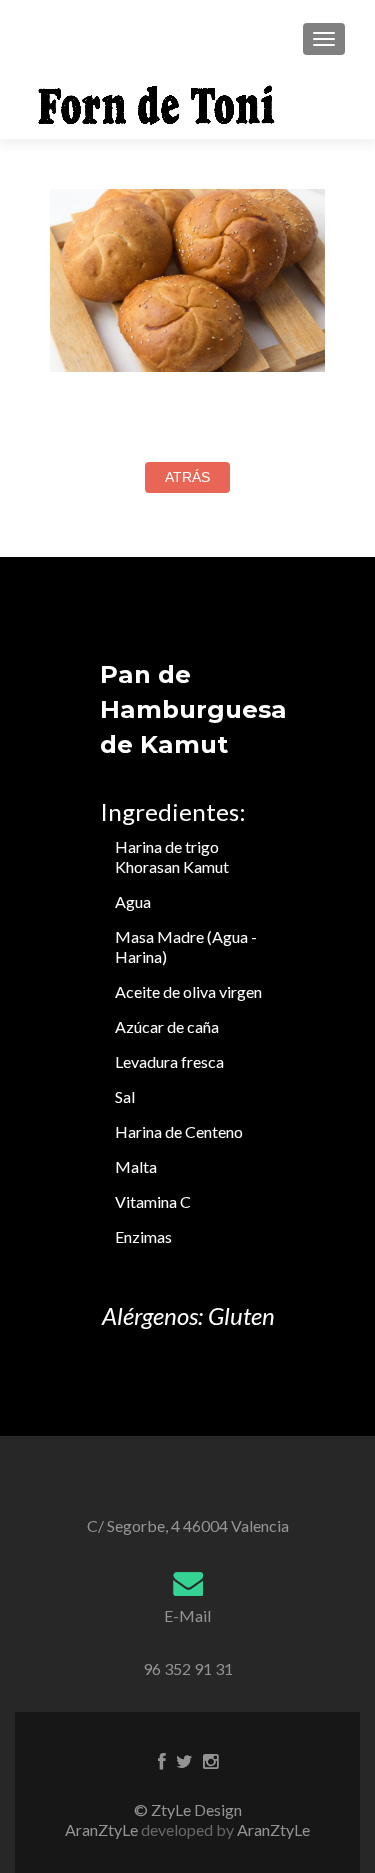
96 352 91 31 (188, 1668)
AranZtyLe (273, 1829)
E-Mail (187, 1615)
